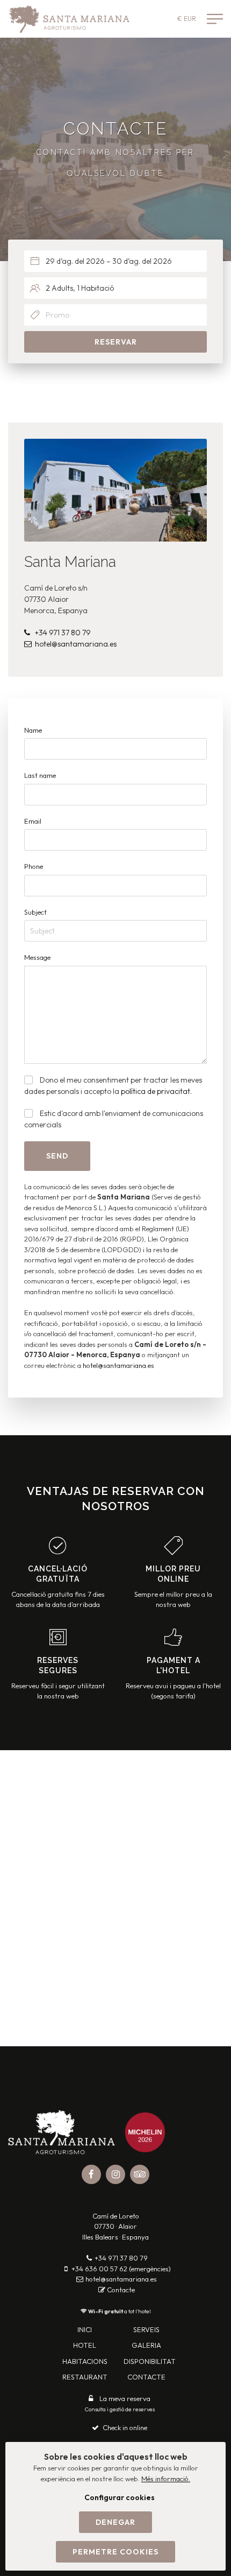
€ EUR (187, 19)
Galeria (146, 2345)
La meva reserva (125, 2398)
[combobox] (115, 261)
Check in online (125, 2427)
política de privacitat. (156, 1091)
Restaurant (85, 2377)
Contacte (121, 2290)
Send (57, 1156)
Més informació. (166, 2479)
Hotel (85, 2345)
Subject (35, 912)
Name (33, 730)
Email (33, 821)
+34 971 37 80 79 (63, 633)
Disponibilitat (150, 2361)
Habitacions (85, 2361)
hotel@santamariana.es (76, 644)
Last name (40, 775)
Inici (85, 2329)
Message (37, 957)
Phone (34, 866)
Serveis (146, 2329)
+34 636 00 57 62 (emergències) (121, 2269)
